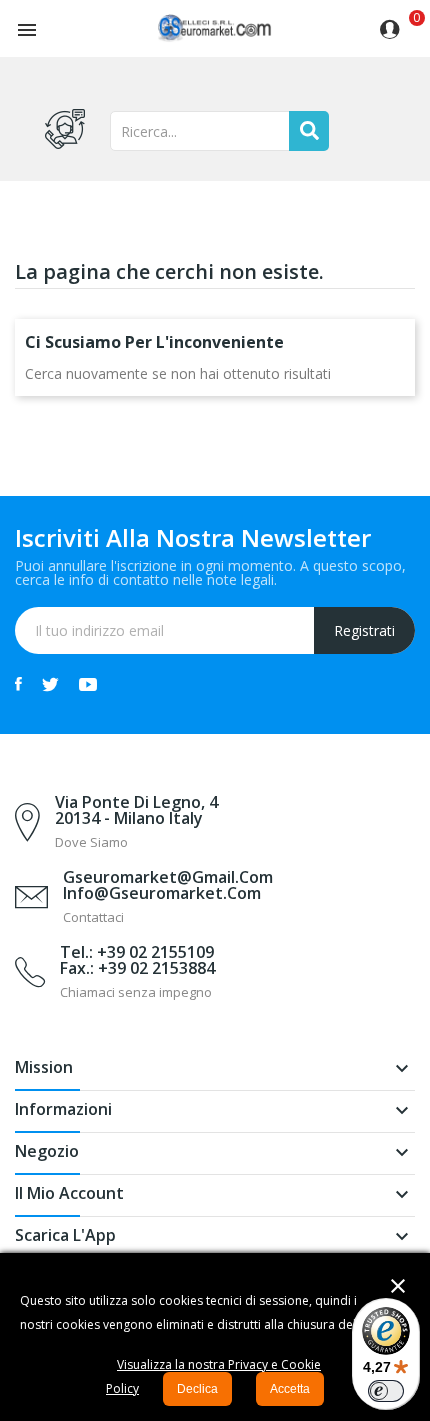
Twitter (50, 684)
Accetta (290, 1389)
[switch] (386, 1391)
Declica (197, 1389)
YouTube (88, 684)
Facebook (18, 684)
